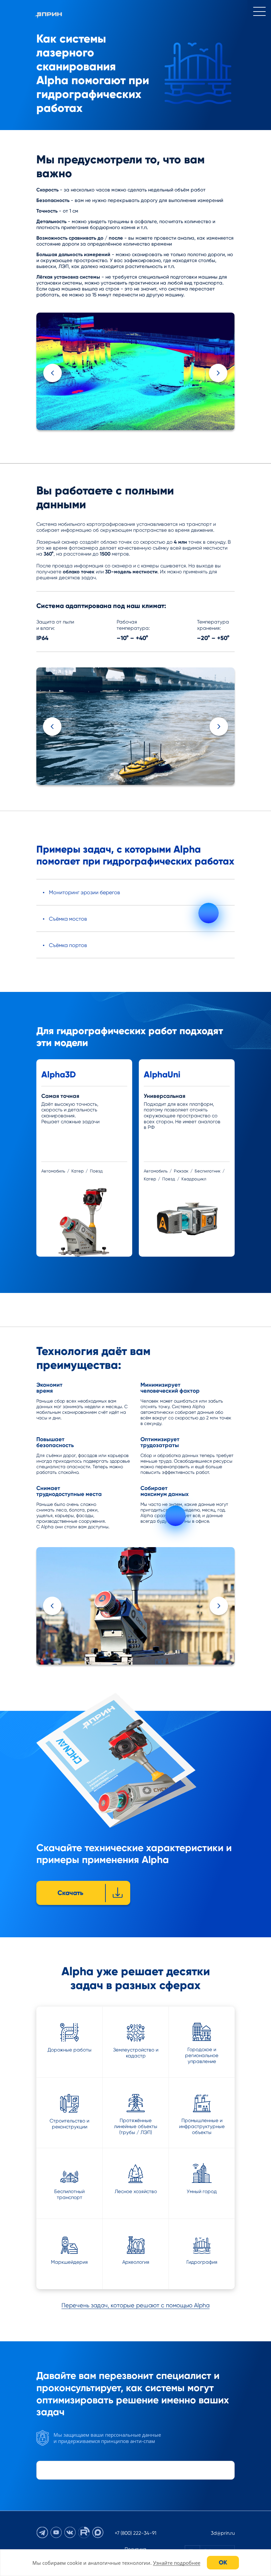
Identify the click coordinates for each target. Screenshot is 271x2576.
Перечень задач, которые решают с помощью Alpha (135, 2305)
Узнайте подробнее (177, 2563)
